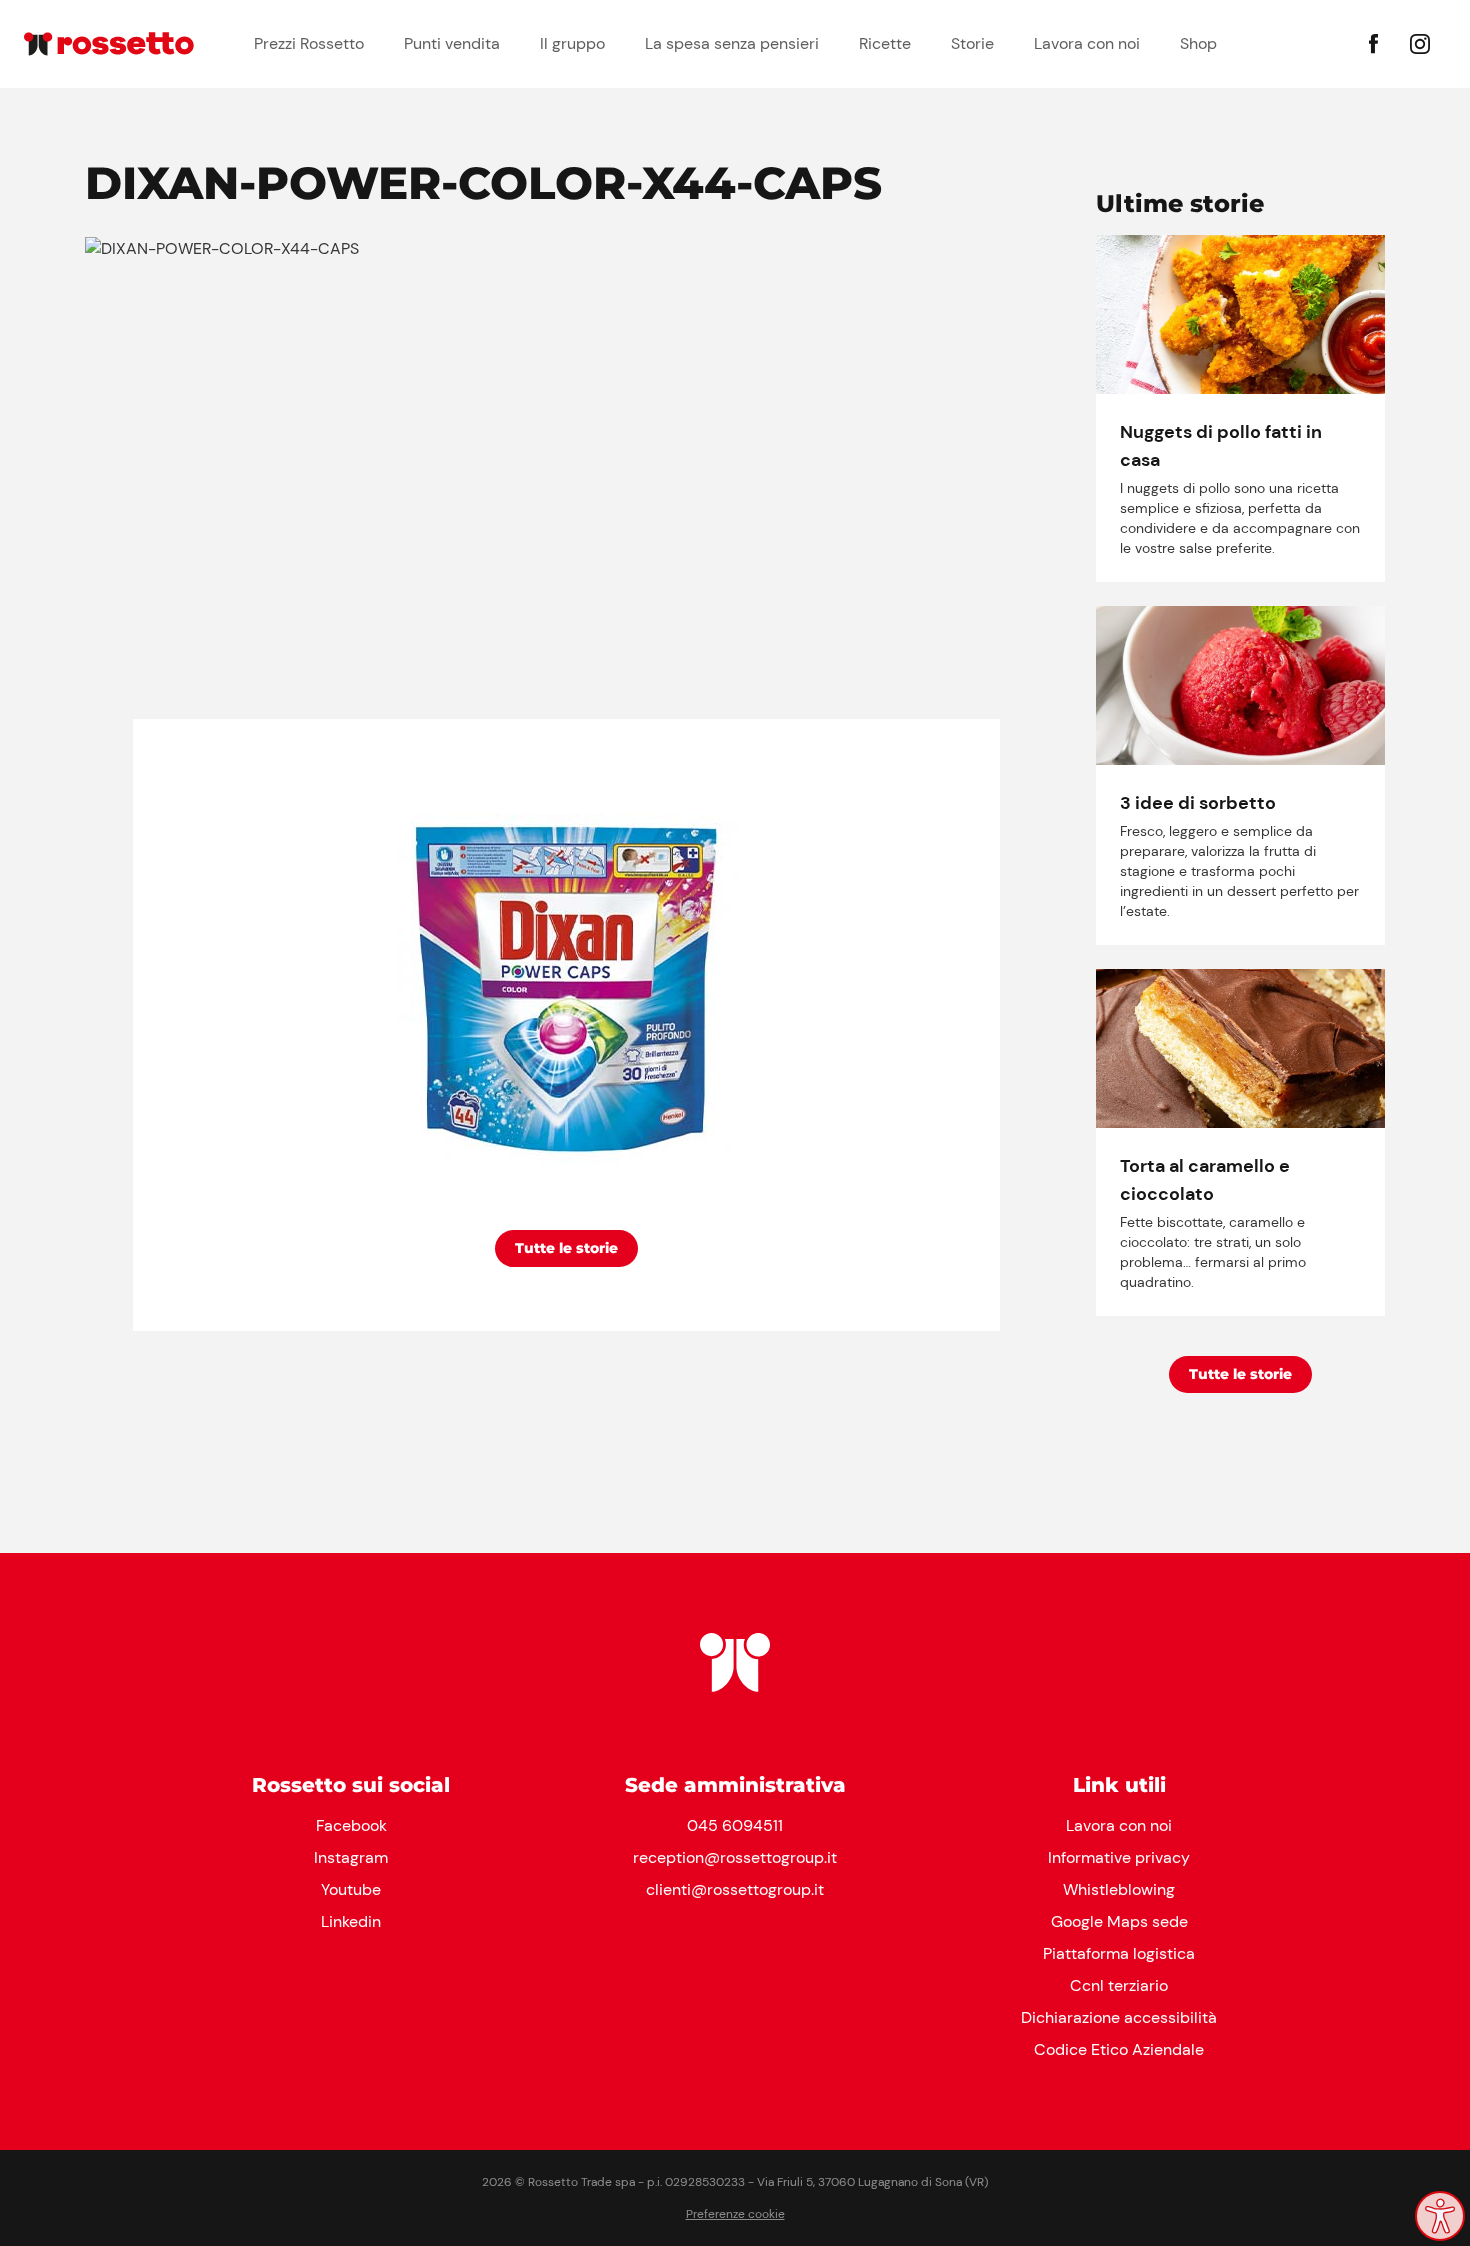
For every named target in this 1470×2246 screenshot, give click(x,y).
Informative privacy (1119, 1857)
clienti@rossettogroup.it (735, 1889)
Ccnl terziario (1119, 1985)
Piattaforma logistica (1119, 1953)
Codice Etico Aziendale (1119, 2049)
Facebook (351, 1825)
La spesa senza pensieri (732, 43)
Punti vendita (452, 43)
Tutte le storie (566, 1248)
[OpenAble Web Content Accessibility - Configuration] (1440, 2216)
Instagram (351, 1857)
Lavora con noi (1087, 43)
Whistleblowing (1119, 1889)
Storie (972, 43)
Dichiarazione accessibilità (1119, 2017)
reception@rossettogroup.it (735, 1857)
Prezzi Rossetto (309, 43)
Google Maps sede (1119, 1921)
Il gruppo (572, 43)
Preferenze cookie (735, 2214)
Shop (1198, 43)
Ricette (885, 43)
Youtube (351, 1889)
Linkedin (351, 1921)
